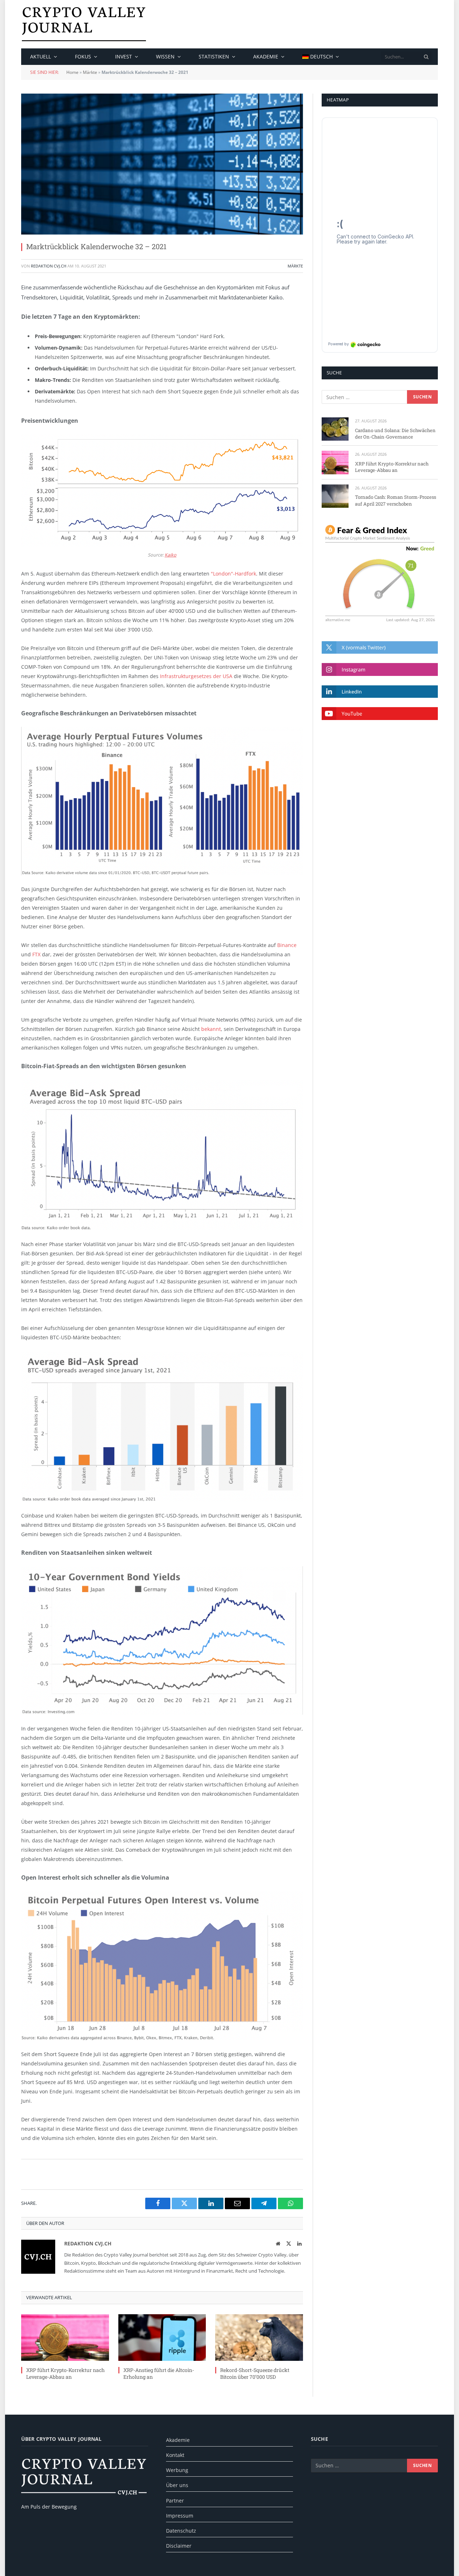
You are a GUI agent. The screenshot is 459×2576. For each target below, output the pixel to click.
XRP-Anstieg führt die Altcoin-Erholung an (159, 2373)
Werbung (177, 2470)
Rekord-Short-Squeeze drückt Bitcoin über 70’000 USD (255, 2373)
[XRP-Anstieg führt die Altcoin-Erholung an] (162, 2338)
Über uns (177, 2485)
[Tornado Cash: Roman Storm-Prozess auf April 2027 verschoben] (335, 496)
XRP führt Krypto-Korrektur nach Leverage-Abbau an (65, 2373)
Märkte (90, 72)
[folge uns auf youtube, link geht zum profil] (380, 713)
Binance (287, 945)
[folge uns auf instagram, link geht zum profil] (380, 669)
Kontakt (175, 2455)
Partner (175, 2501)
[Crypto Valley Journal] (84, 24)
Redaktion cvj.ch (49, 266)
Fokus (83, 56)
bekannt (211, 1029)
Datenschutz (181, 2531)
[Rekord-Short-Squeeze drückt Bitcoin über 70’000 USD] (259, 2338)
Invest (124, 56)
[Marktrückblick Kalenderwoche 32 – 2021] (162, 164)
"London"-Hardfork (233, 574)
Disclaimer (179, 2546)
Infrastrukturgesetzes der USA (196, 676)
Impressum (180, 2516)
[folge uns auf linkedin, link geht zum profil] (380, 692)
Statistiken (214, 56)
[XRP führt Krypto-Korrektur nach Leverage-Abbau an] (65, 2338)
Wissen (165, 56)
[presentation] (426, 57)
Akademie (266, 56)
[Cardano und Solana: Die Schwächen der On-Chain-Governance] (335, 429)
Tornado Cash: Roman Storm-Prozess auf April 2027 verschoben (396, 500)
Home (72, 72)
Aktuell (41, 56)
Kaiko (171, 555)
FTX (36, 954)
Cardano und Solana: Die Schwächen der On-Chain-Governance (395, 434)
